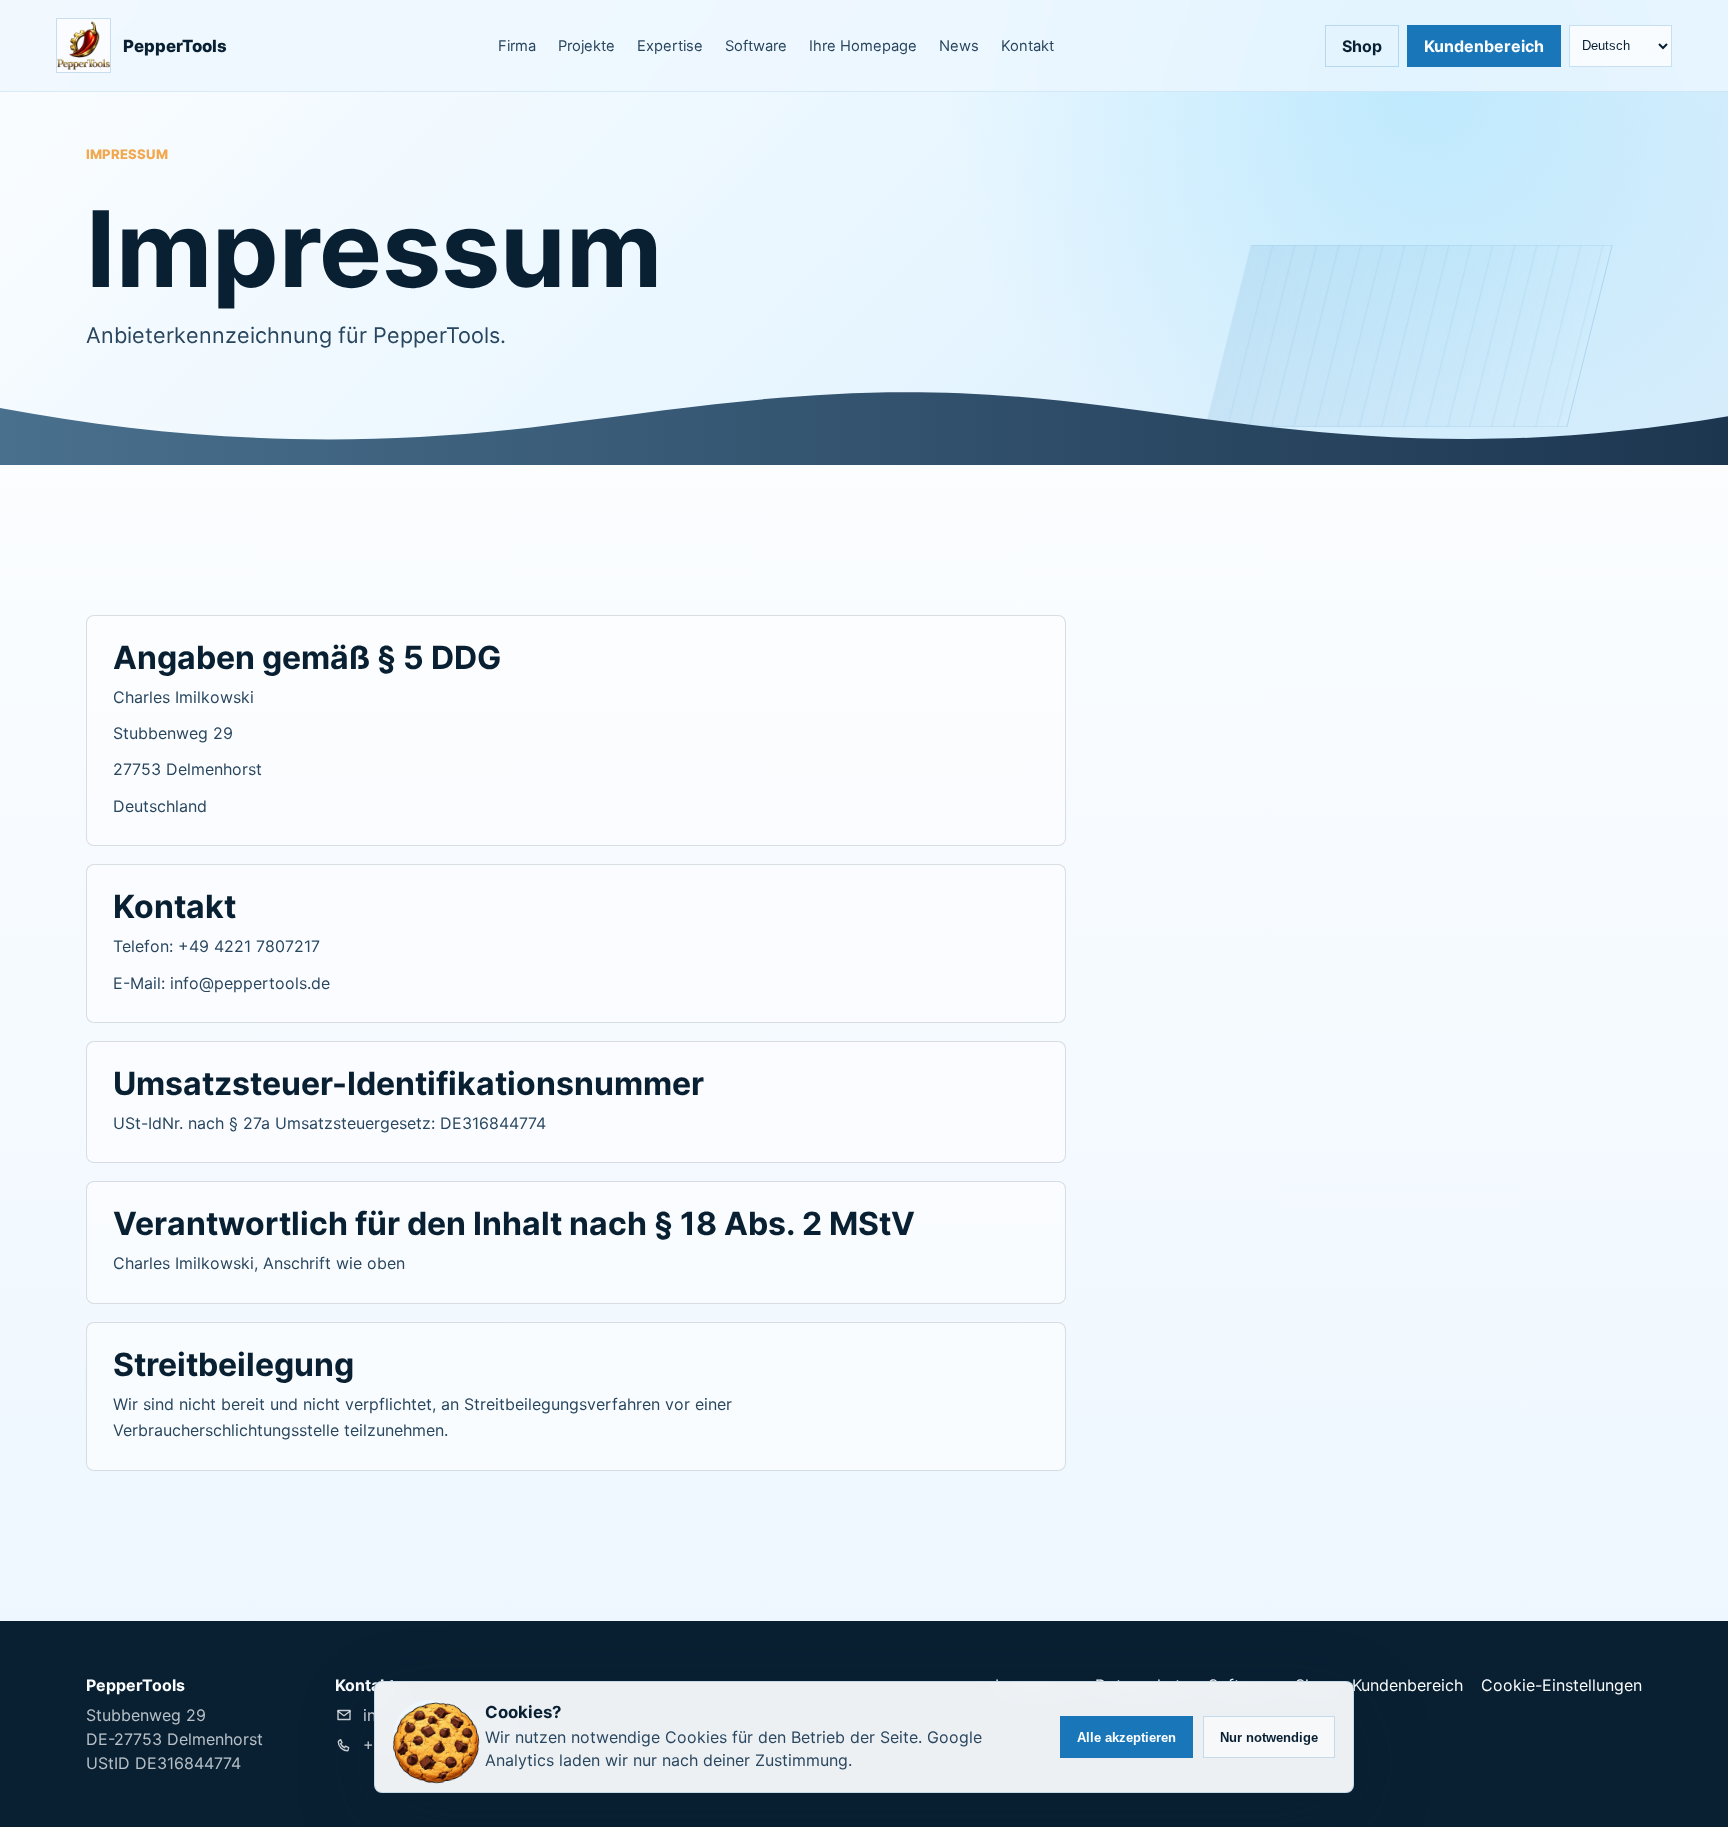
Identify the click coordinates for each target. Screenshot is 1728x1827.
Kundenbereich (1484, 46)
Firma (517, 46)
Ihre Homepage (863, 46)
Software (756, 46)
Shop (1362, 46)
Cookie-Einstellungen (1561, 1685)
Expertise (670, 46)
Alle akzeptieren (1126, 1737)
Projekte (586, 46)
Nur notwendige (1269, 1737)
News (959, 46)
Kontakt (1027, 46)
